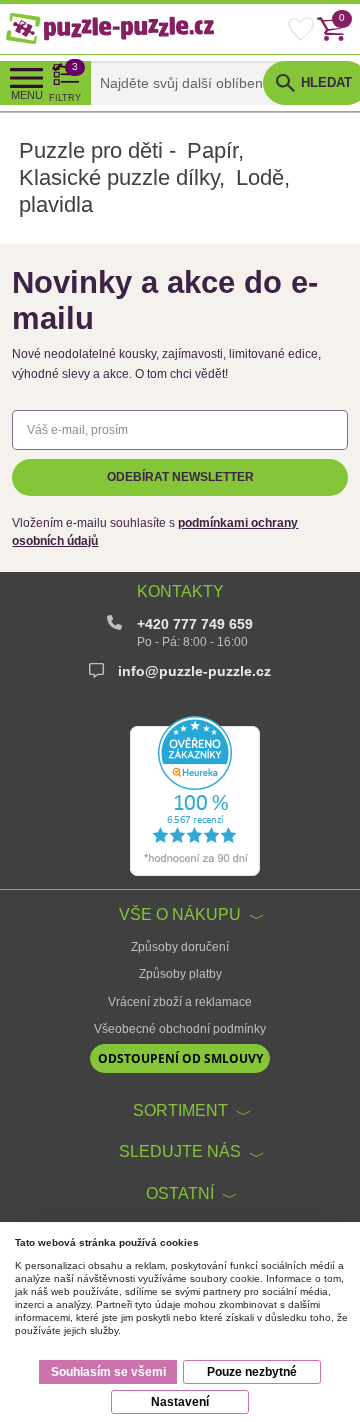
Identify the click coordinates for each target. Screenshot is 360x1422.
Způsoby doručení (180, 947)
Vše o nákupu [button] (180, 914)
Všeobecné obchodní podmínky (180, 1029)
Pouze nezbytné (252, 1372)
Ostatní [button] (180, 1193)
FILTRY (65, 82)
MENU (27, 95)
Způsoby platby (180, 974)
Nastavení (180, 1402)
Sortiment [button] (180, 1110)
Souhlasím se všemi (108, 1372)
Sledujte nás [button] (180, 1151)
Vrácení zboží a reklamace (180, 1002)
